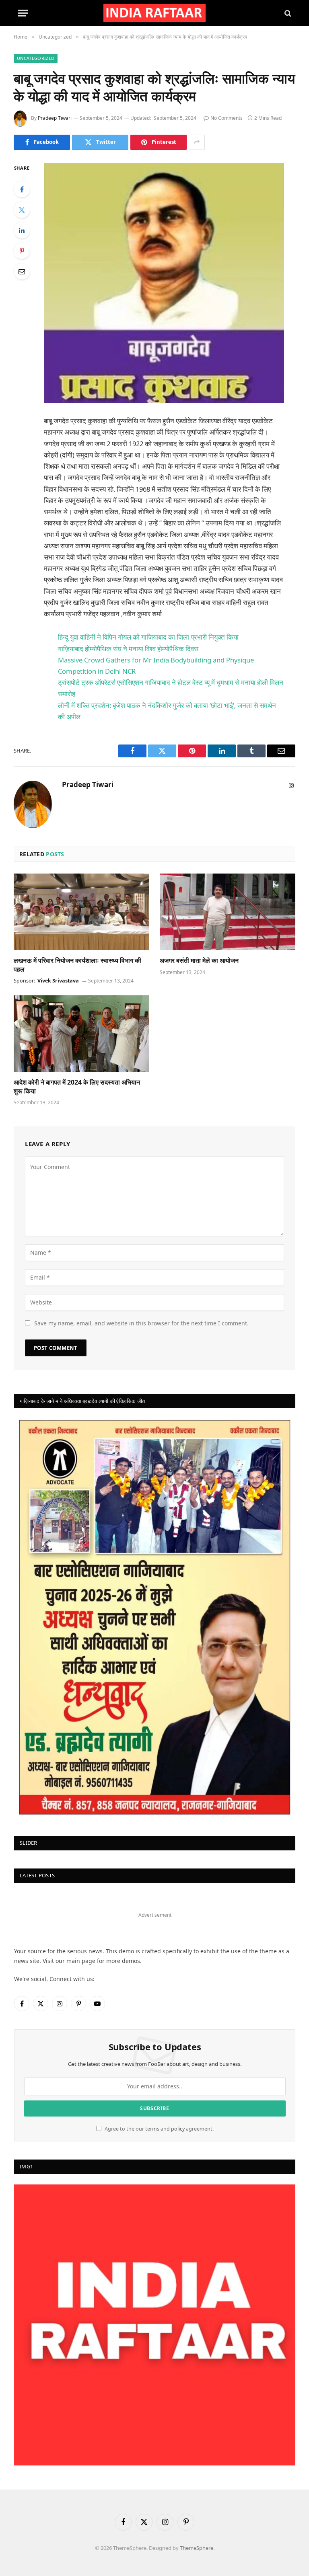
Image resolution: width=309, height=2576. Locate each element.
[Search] (287, 13)
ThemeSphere (197, 2548)
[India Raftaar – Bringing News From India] (155, 13)
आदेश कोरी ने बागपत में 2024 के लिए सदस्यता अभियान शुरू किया (77, 1087)
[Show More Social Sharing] (197, 142)
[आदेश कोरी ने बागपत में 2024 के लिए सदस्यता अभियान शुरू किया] (81, 1034)
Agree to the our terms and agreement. (159, 2129)
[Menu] (23, 13)
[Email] (22, 271)
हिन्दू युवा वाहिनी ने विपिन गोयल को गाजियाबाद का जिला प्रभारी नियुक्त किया (148, 637)
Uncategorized (36, 58)
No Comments (227, 118)
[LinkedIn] (22, 230)
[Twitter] (22, 210)
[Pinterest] (22, 251)
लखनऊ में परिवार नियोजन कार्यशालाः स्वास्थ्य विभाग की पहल (77, 965)
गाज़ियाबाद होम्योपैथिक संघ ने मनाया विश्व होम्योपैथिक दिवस (128, 649)
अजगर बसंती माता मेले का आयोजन (199, 961)
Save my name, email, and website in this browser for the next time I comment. (141, 1323)
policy (178, 2129)
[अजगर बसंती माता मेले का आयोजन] (228, 912)
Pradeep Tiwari (55, 118)
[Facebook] (22, 189)
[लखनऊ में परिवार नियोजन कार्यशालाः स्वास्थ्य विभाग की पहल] (81, 912)
